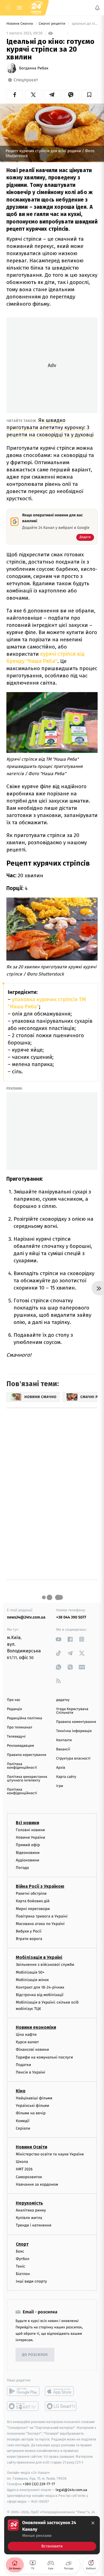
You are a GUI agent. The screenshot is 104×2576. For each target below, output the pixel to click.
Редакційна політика (25, 1718)
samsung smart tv (61, 2406)
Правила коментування (76, 1722)
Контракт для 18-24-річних (40, 1987)
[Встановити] (52, 2535)
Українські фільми (32, 2106)
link (59, 1639)
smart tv (23, 2406)
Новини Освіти (31, 2147)
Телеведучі (16, 1737)
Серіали (23, 2128)
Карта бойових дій (33, 1901)
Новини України (31, 1837)
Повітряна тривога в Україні (42, 1916)
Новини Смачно (20, 24)
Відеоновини (28, 1852)
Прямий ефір (28, 1845)
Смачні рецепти (52, 24)
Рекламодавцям (20, 1746)
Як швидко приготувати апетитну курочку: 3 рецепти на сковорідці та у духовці (50, 427)
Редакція (14, 1709)
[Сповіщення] (97, 8)
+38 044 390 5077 (71, 1617)
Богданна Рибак (34, 68)
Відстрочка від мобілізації (40, 1995)
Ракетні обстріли (31, 1893)
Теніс (21, 2266)
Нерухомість (29, 2203)
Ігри (60, 1786)
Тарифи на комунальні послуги (44, 2057)
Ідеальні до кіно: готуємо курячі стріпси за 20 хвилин (84, 24)
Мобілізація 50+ (30, 1972)
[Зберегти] (89, 95)
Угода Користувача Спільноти (72, 1711)
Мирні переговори (33, 1908)
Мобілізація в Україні (39, 1957)
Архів (61, 1768)
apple (61, 2391)
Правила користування (27, 1755)
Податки (23, 2064)
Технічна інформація (74, 1731)
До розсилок (35, 2355)
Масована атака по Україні (40, 1924)
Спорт (22, 2244)
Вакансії (63, 1749)
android (23, 2391)
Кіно (21, 2091)
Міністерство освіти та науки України (50, 2154)
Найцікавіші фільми (34, 2098)
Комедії (23, 2121)
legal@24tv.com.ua (71, 2490)
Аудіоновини (27, 1860)
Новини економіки (36, 2027)
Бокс (20, 2251)
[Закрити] (93, 2523)
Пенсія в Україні (31, 2072)
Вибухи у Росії (29, 1931)
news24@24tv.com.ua (26, 1617)
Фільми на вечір (31, 2113)
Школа (22, 2162)
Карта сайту (66, 1777)
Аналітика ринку (31, 2210)
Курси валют (27, 2042)
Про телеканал (20, 1727)
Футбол (23, 2259)
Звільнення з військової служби (45, 1965)
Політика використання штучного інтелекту (27, 1779)
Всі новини (27, 1823)
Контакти (64, 1740)
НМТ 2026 (24, 2169)
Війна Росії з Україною (40, 1886)
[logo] (36, 8)
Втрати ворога (29, 1939)
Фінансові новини (32, 2050)
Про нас (14, 1700)
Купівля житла (29, 2218)
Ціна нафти (26, 2035)
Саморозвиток (29, 2177)
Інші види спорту (31, 2281)
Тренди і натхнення (34, 2225)
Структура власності (73, 1759)
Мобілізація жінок (32, 1980)
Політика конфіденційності (22, 1766)
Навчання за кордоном (37, 2184)
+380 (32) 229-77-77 (39, 2484)
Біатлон (23, 2274)
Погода (22, 1868)
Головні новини (30, 1830)
